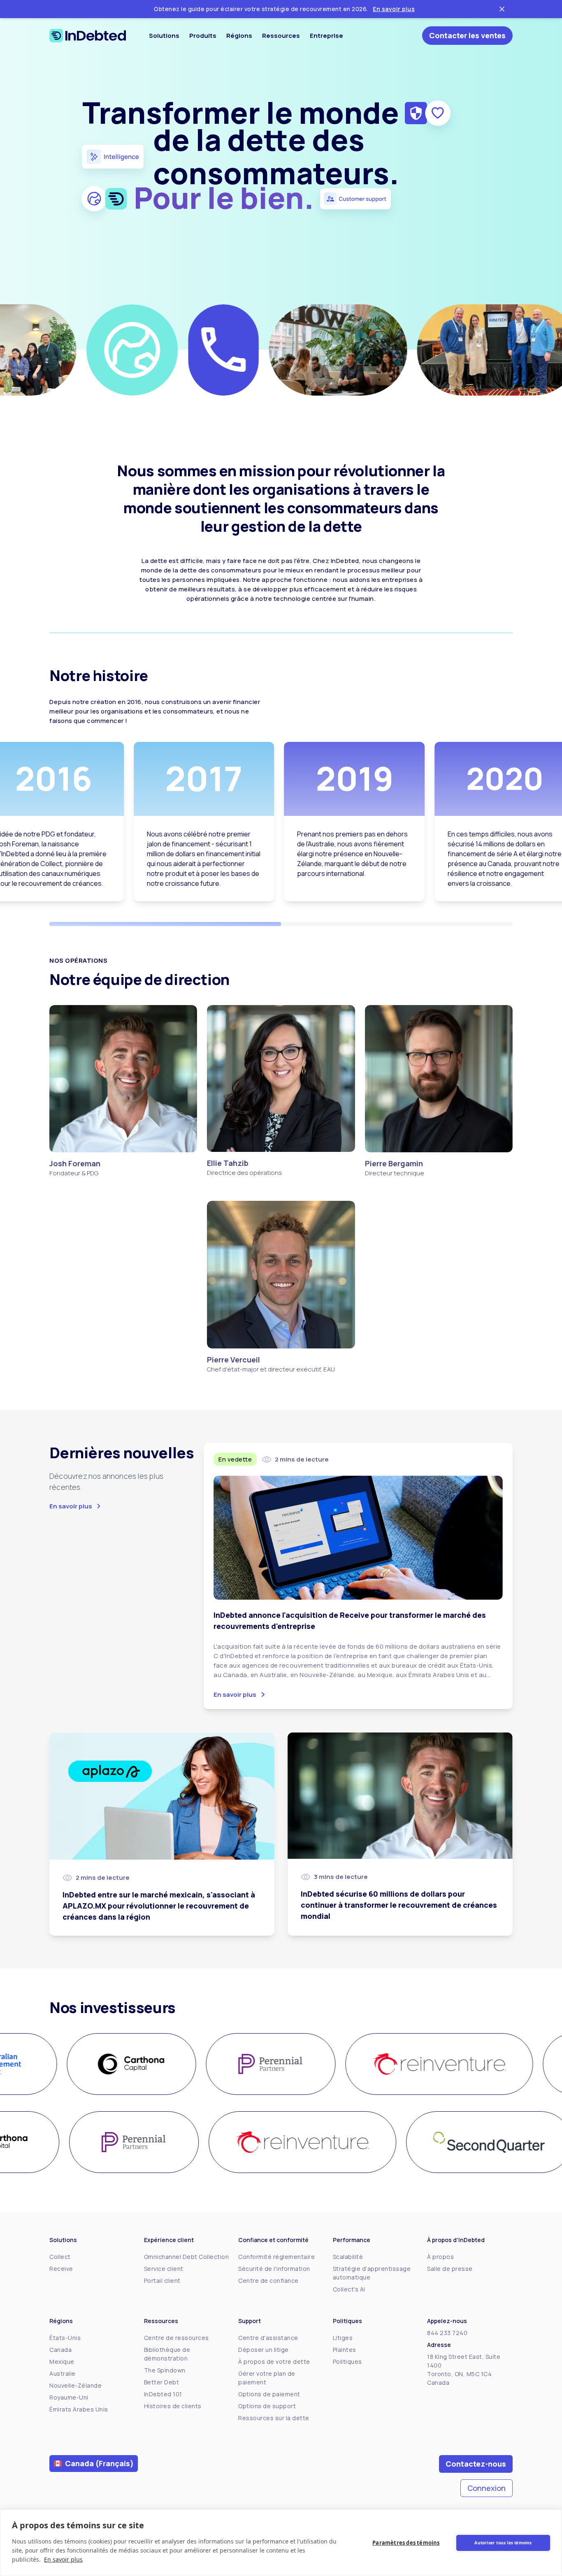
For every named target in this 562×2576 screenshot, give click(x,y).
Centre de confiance (268, 2281)
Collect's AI (349, 2289)
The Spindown (165, 2370)
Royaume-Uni (69, 2397)
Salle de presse (450, 2269)
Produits (203, 36)
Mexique (62, 2362)
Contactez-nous (476, 2464)
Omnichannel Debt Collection (187, 2257)
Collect (60, 2257)
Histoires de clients (173, 2406)
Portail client (162, 2281)
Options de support (267, 2406)
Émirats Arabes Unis (79, 2409)
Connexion (487, 2488)
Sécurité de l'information (274, 2269)
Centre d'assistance (268, 2338)
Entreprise (326, 36)
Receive (61, 2269)
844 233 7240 (447, 2333)
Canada (60, 2350)
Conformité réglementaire (276, 2257)
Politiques (347, 2362)
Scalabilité (348, 2257)
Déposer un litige (264, 2350)
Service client (164, 2269)
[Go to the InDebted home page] (88, 36)
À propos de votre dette (274, 2362)
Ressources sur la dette (274, 2418)
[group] (123, 2064)
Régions (239, 36)
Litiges (343, 2338)
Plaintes (345, 2350)
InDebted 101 (163, 2394)
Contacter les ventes (467, 35)
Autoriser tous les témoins (503, 2543)
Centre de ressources (176, 2338)
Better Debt (162, 2382)
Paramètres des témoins (406, 2543)
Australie (63, 2373)
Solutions (164, 36)
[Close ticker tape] (502, 9)
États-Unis (65, 2338)
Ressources (281, 36)
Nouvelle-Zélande (75, 2385)
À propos (440, 2257)
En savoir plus (394, 9)
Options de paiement (269, 2394)
